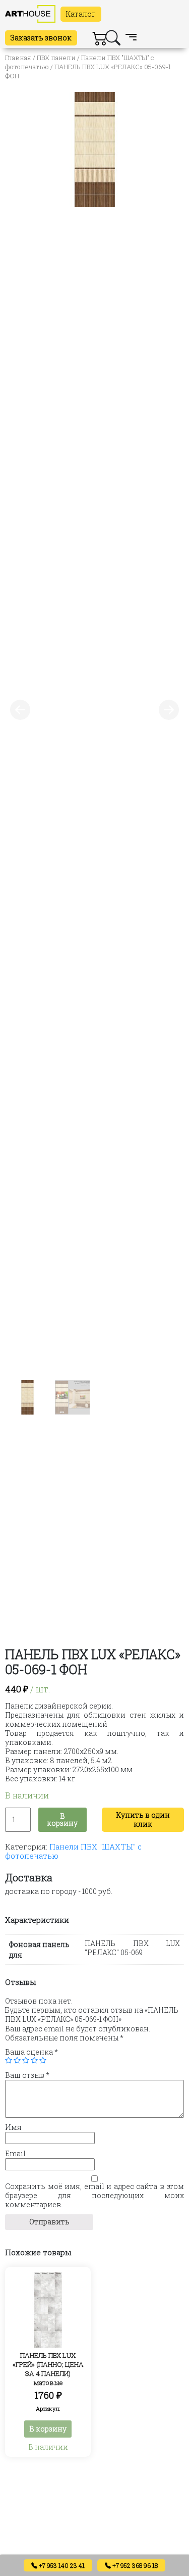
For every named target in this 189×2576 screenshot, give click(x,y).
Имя (13, 2127)
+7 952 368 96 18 (134, 2565)
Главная (18, 58)
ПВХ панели (56, 58)
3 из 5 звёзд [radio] (26, 2060)
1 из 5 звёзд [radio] (9, 2060)
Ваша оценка (31, 2052)
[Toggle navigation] (131, 38)
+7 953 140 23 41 (61, 2565)
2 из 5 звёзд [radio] (17, 2060)
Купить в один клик (143, 1819)
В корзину (62, 1819)
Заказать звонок (41, 38)
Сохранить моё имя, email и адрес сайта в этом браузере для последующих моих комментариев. (94, 2196)
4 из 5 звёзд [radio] (34, 2060)
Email (15, 2154)
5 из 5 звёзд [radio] (43, 2060)
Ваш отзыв (27, 2075)
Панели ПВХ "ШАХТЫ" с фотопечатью (73, 1851)
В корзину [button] (48, 2429)
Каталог (81, 14)
